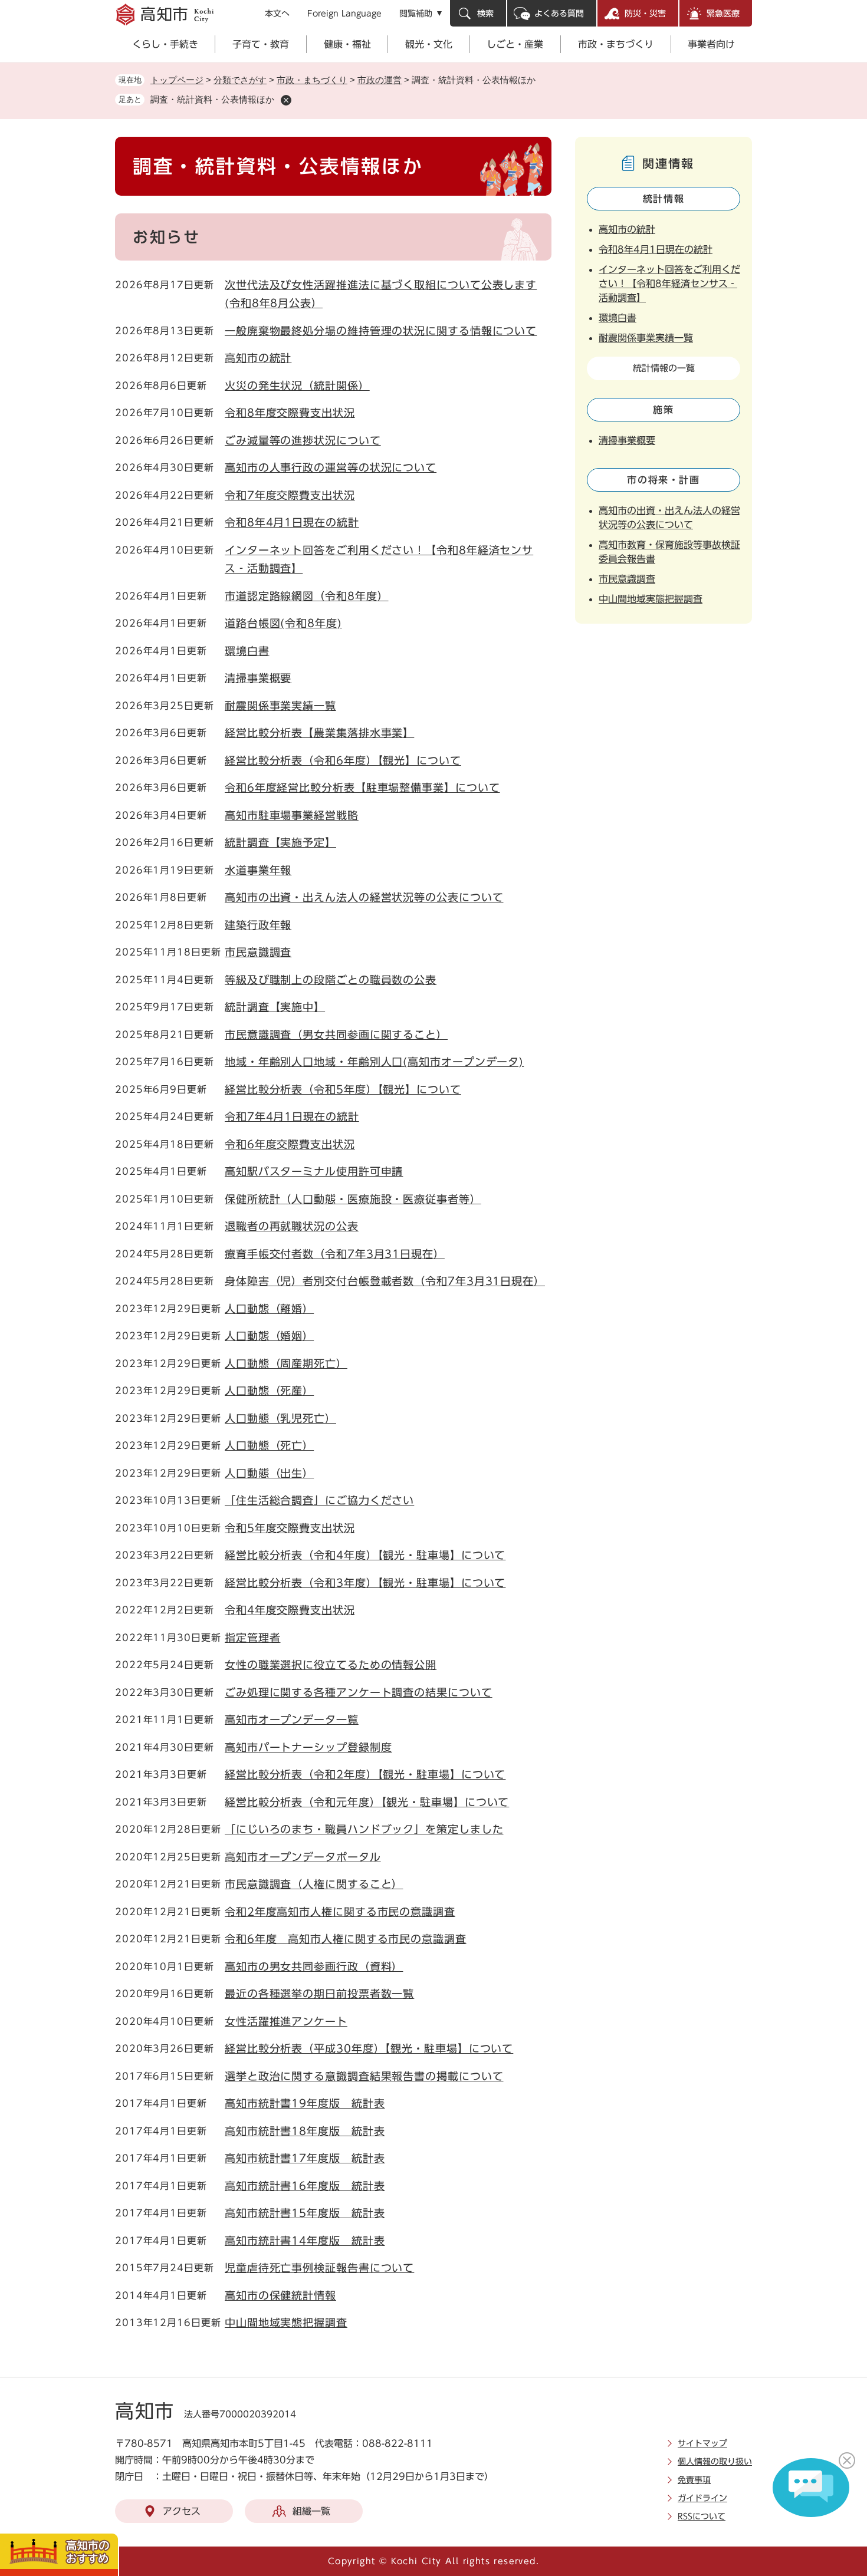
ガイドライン (702, 2498)
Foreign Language (344, 14)
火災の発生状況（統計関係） (297, 386)
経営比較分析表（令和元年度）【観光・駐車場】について (367, 1802)
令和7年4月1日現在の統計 (292, 1116)
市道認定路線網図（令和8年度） (307, 596)
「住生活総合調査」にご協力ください (319, 1500)
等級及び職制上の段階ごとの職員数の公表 (331, 980)
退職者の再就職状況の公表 (292, 1226)
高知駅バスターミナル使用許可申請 (314, 1171)
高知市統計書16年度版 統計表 (305, 2186)
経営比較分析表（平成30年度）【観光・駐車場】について (369, 2048)
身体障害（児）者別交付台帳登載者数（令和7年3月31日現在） (385, 1281)
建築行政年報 (258, 925)
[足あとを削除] (286, 100)
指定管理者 (253, 1638)
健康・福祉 (347, 44)
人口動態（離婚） (269, 1309)
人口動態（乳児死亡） (280, 1418)
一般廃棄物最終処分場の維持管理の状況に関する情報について (381, 331)
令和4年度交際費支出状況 (290, 1610)
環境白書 (247, 651)
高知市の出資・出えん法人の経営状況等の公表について (364, 897)
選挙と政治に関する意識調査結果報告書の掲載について (364, 2076)
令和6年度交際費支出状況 (290, 1144)
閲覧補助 (416, 14)
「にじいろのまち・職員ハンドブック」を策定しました (364, 1829)
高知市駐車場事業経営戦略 (292, 815)
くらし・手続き (165, 44)
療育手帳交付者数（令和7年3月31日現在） (335, 1254)
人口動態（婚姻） (269, 1336)
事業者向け (711, 44)
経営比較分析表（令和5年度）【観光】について (343, 1089)
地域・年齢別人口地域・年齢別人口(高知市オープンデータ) (374, 1062)
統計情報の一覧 (664, 368)
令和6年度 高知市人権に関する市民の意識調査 (346, 1939)
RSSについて (702, 2516)
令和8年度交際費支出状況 (290, 413)
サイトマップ (702, 2443)
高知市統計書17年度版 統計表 (305, 2158)
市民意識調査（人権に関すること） (314, 1884)
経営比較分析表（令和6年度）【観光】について (343, 760)
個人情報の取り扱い (715, 2462)
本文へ (277, 14)
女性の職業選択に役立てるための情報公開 (331, 1665)
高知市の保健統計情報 (280, 2295)
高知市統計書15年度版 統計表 (305, 2213)
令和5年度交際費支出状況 (290, 1528)
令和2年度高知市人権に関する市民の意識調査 (340, 1912)
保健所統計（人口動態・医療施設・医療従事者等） (353, 1199)
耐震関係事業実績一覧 (280, 706)
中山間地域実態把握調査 (286, 2323)
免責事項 (694, 2480)
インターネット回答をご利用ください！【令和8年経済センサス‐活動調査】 (669, 284)
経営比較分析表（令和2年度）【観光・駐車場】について (365, 1774)
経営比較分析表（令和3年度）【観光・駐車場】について (365, 1583)
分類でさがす (240, 80)
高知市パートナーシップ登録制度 (308, 1747)
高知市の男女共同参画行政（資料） (314, 1966)
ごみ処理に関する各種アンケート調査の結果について (359, 1692)
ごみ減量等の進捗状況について (303, 440)
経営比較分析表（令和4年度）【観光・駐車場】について (365, 1555)
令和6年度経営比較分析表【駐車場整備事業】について (362, 788)
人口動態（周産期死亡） (286, 1363)
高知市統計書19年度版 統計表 (305, 2103)
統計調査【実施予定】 (280, 842)
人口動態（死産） (269, 1391)
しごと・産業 (515, 44)
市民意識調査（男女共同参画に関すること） (336, 1035)
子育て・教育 (261, 44)
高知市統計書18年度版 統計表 (305, 2131)
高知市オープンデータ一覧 (292, 1719)
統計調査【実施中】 (275, 1007)
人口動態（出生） (269, 1473)
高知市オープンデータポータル (303, 1857)
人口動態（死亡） (269, 1445)
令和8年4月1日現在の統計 (292, 522)
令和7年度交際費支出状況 (290, 495)
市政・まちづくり (616, 44)
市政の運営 (380, 80)
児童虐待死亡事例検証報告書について (319, 2268)
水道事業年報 (258, 870)
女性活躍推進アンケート (286, 2021)
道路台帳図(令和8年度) (283, 623)
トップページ (177, 80)
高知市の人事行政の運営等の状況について (331, 467)
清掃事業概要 (258, 678)
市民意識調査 (258, 952)
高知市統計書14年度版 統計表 (305, 2241)
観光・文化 (429, 44)
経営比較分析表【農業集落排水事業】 (319, 733)
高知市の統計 (258, 358)
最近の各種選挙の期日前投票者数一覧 (319, 1994)
